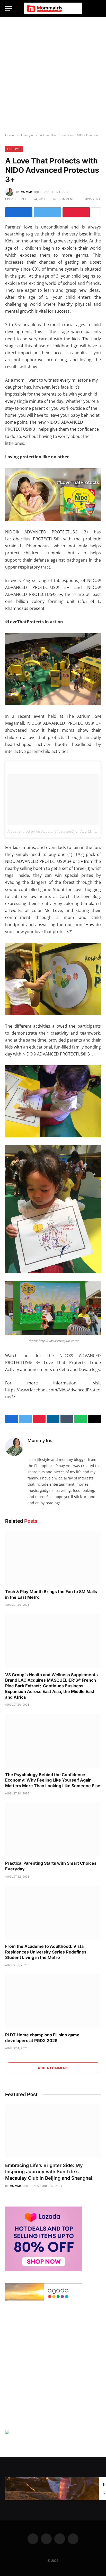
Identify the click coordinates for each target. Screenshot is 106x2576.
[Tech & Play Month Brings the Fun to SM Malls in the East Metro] (53, 1558)
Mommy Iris (30, 192)
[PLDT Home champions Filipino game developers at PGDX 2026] (53, 2001)
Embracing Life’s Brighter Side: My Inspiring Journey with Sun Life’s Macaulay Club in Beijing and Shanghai (49, 2172)
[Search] (99, 8)
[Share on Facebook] (19, 212)
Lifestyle (14, 149)
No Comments (64, 199)
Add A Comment (53, 2068)
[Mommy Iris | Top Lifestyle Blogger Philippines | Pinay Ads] (53, 8)
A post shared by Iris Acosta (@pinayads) (41, 831)
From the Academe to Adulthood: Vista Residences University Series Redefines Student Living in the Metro (46, 1952)
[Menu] (8, 8)
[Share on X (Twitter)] (47, 212)
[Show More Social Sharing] (96, 212)
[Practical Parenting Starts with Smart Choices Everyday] (53, 1829)
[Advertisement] (53, 75)
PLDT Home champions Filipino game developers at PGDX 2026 (42, 2038)
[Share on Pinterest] (76, 212)
